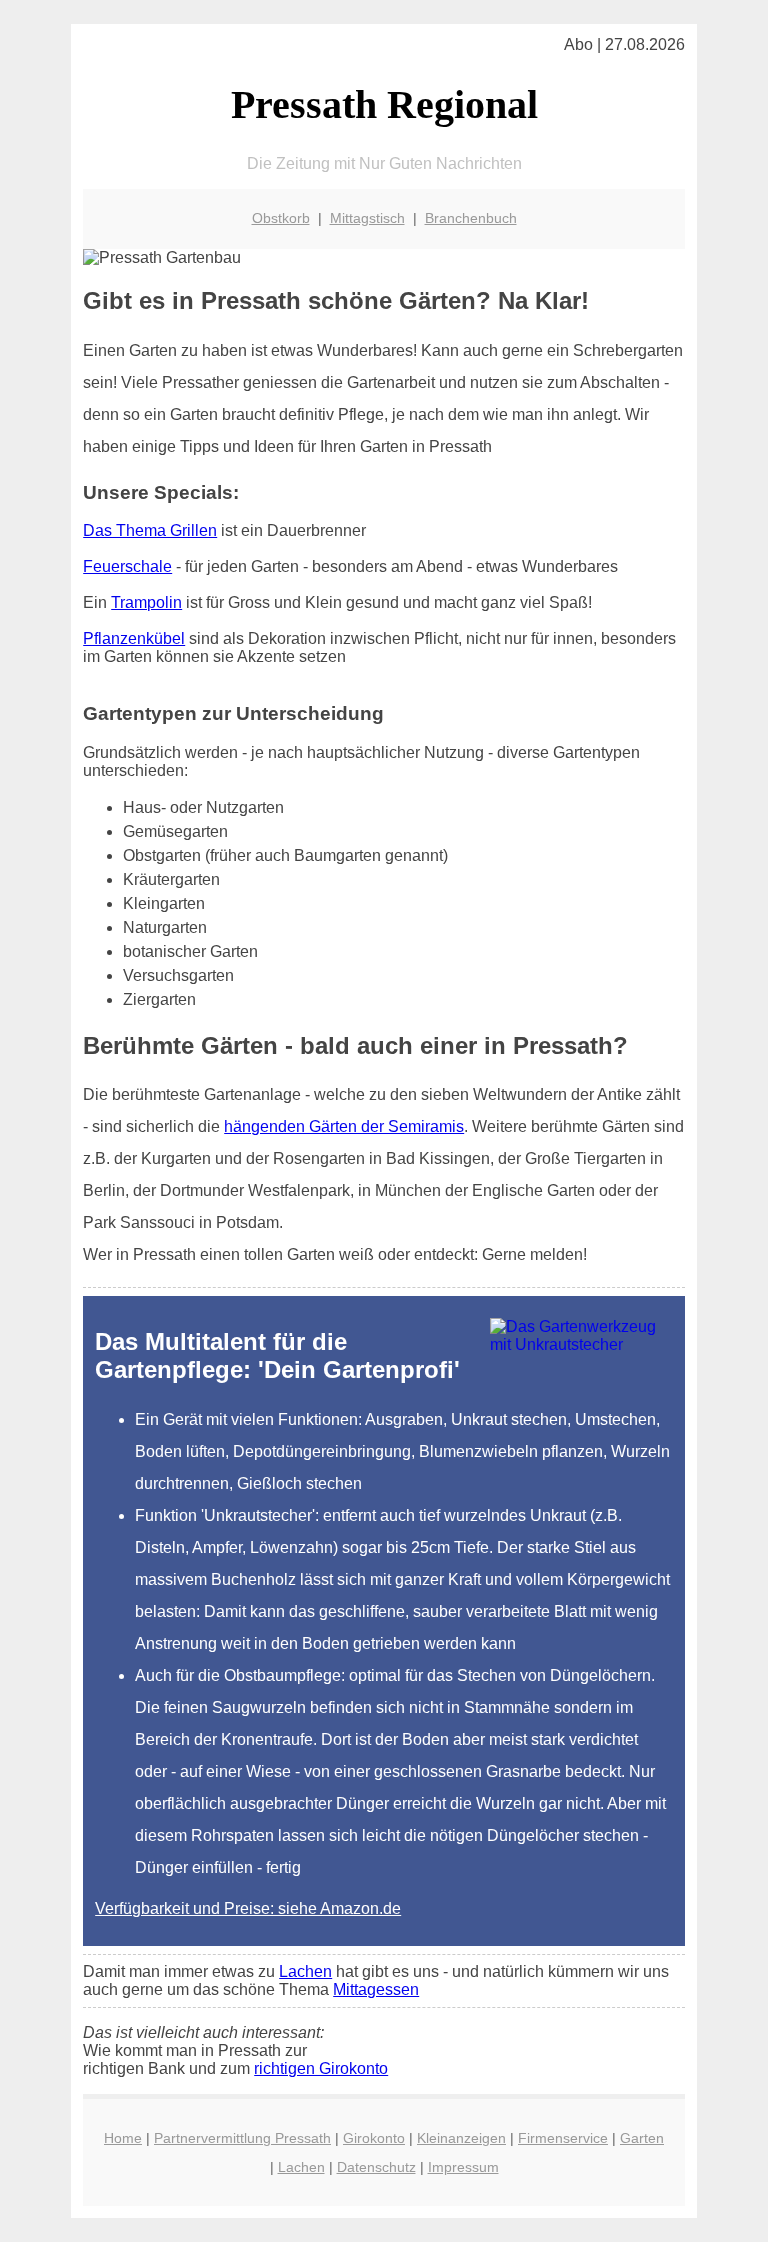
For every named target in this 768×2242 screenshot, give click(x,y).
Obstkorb (281, 218)
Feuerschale (127, 566)
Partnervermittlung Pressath (242, 2138)
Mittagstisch (367, 218)
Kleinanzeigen (461, 2138)
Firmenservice (563, 2138)
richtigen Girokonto (321, 2068)
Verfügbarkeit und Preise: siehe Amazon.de (248, 1908)
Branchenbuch (471, 218)
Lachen (305, 1971)
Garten (642, 2138)
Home (123, 2138)
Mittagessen (376, 1989)
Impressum (463, 2167)
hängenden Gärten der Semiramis (344, 1126)
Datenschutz (376, 2167)
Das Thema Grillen (150, 530)
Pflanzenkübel (134, 638)
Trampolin (146, 602)
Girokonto (374, 2138)
